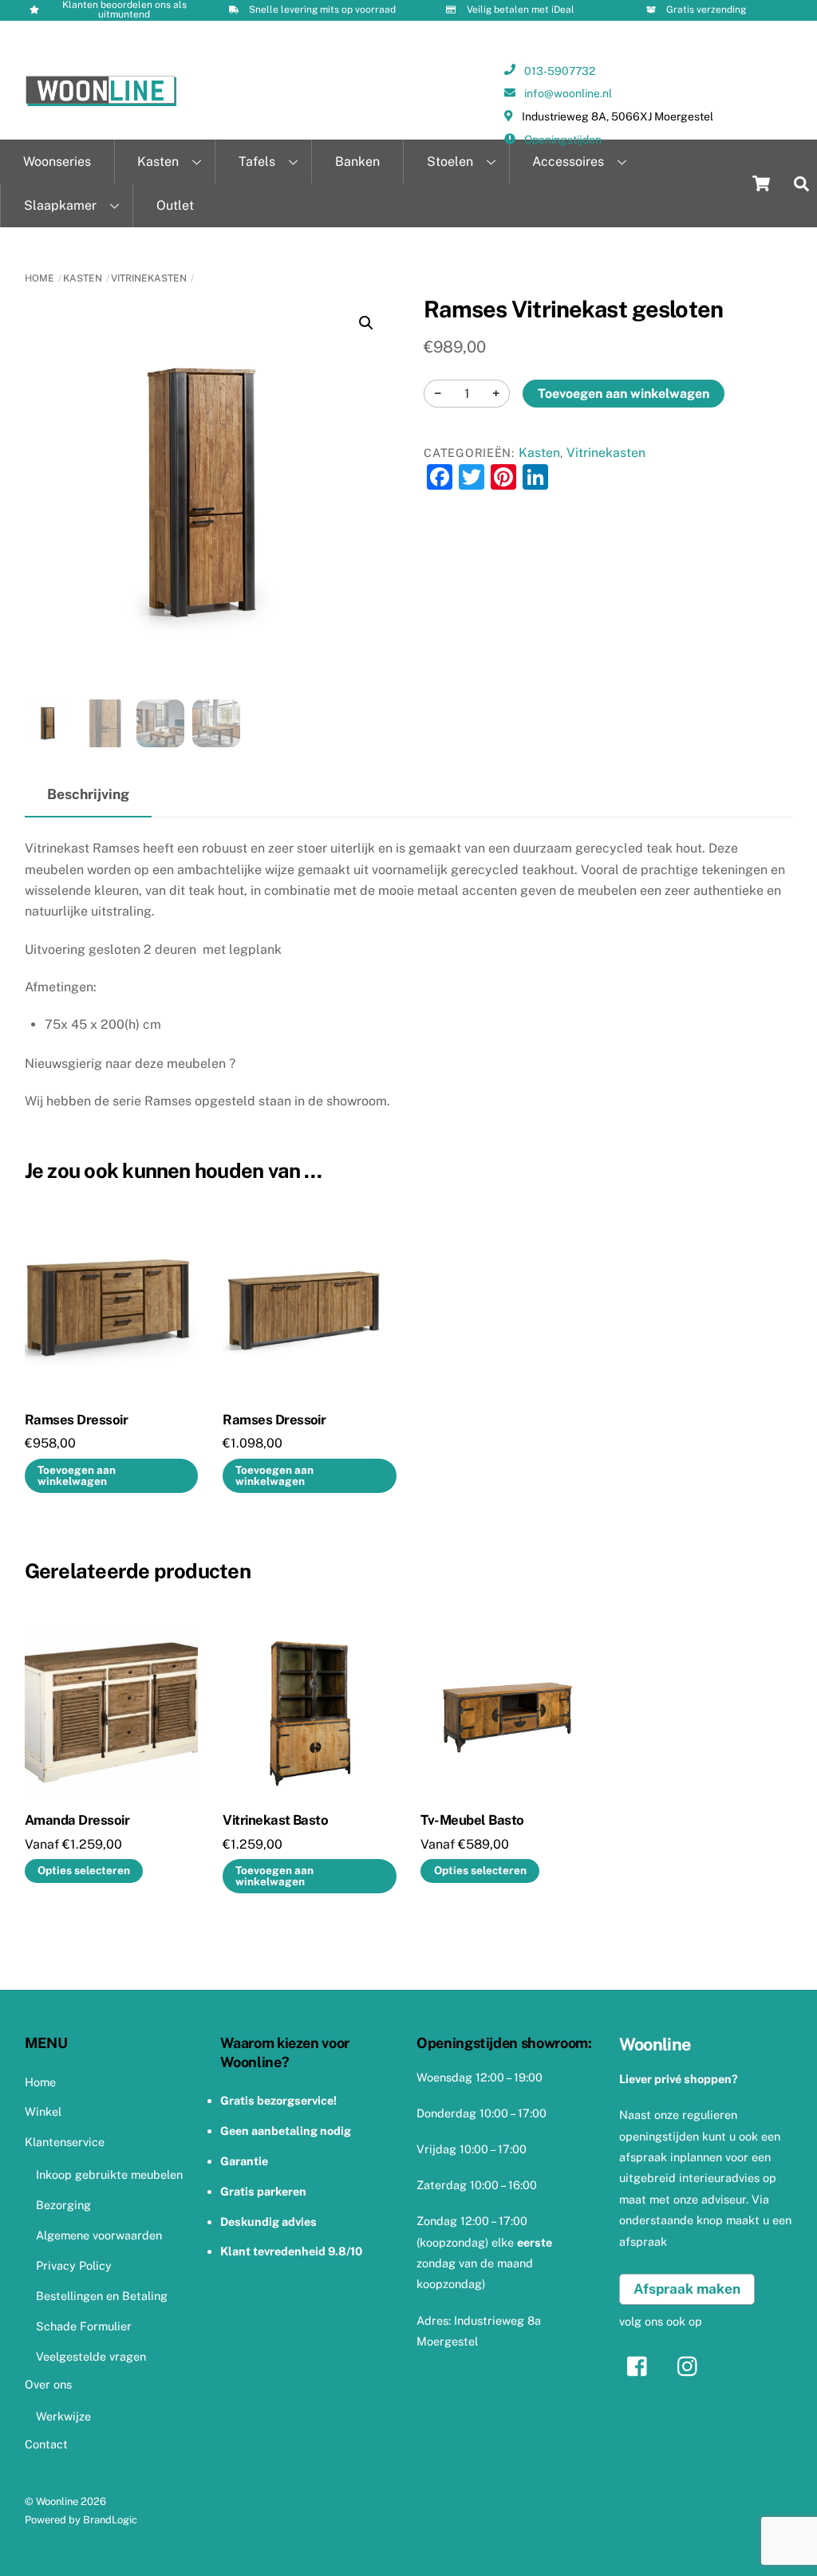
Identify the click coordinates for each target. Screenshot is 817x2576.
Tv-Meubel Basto (472, 1820)
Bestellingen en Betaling (102, 2296)
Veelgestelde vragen (91, 2356)
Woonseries (57, 161)
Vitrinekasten (149, 278)
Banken (357, 161)
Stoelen (450, 161)
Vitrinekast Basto (275, 1820)
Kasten (158, 161)
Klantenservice (65, 2142)
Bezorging (63, 2205)
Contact (46, 2444)
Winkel (43, 2111)
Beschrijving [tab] (88, 794)
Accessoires (568, 161)
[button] (366, 323)
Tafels (257, 161)
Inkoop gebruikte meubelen (109, 2174)
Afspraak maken (687, 2289)
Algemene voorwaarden (99, 2235)
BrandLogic (110, 2520)
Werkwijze (63, 2416)
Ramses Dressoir (76, 1420)
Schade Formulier (84, 2326)
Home (39, 278)
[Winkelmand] (761, 183)
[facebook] (641, 2365)
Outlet (175, 205)
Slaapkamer (60, 205)
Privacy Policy (74, 2265)
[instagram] (691, 2365)
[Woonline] (101, 100)
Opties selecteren (84, 1870)
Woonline (57, 2501)
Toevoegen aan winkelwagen (624, 394)
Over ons (48, 2384)
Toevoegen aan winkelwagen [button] (77, 1475)
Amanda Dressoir (77, 1820)
